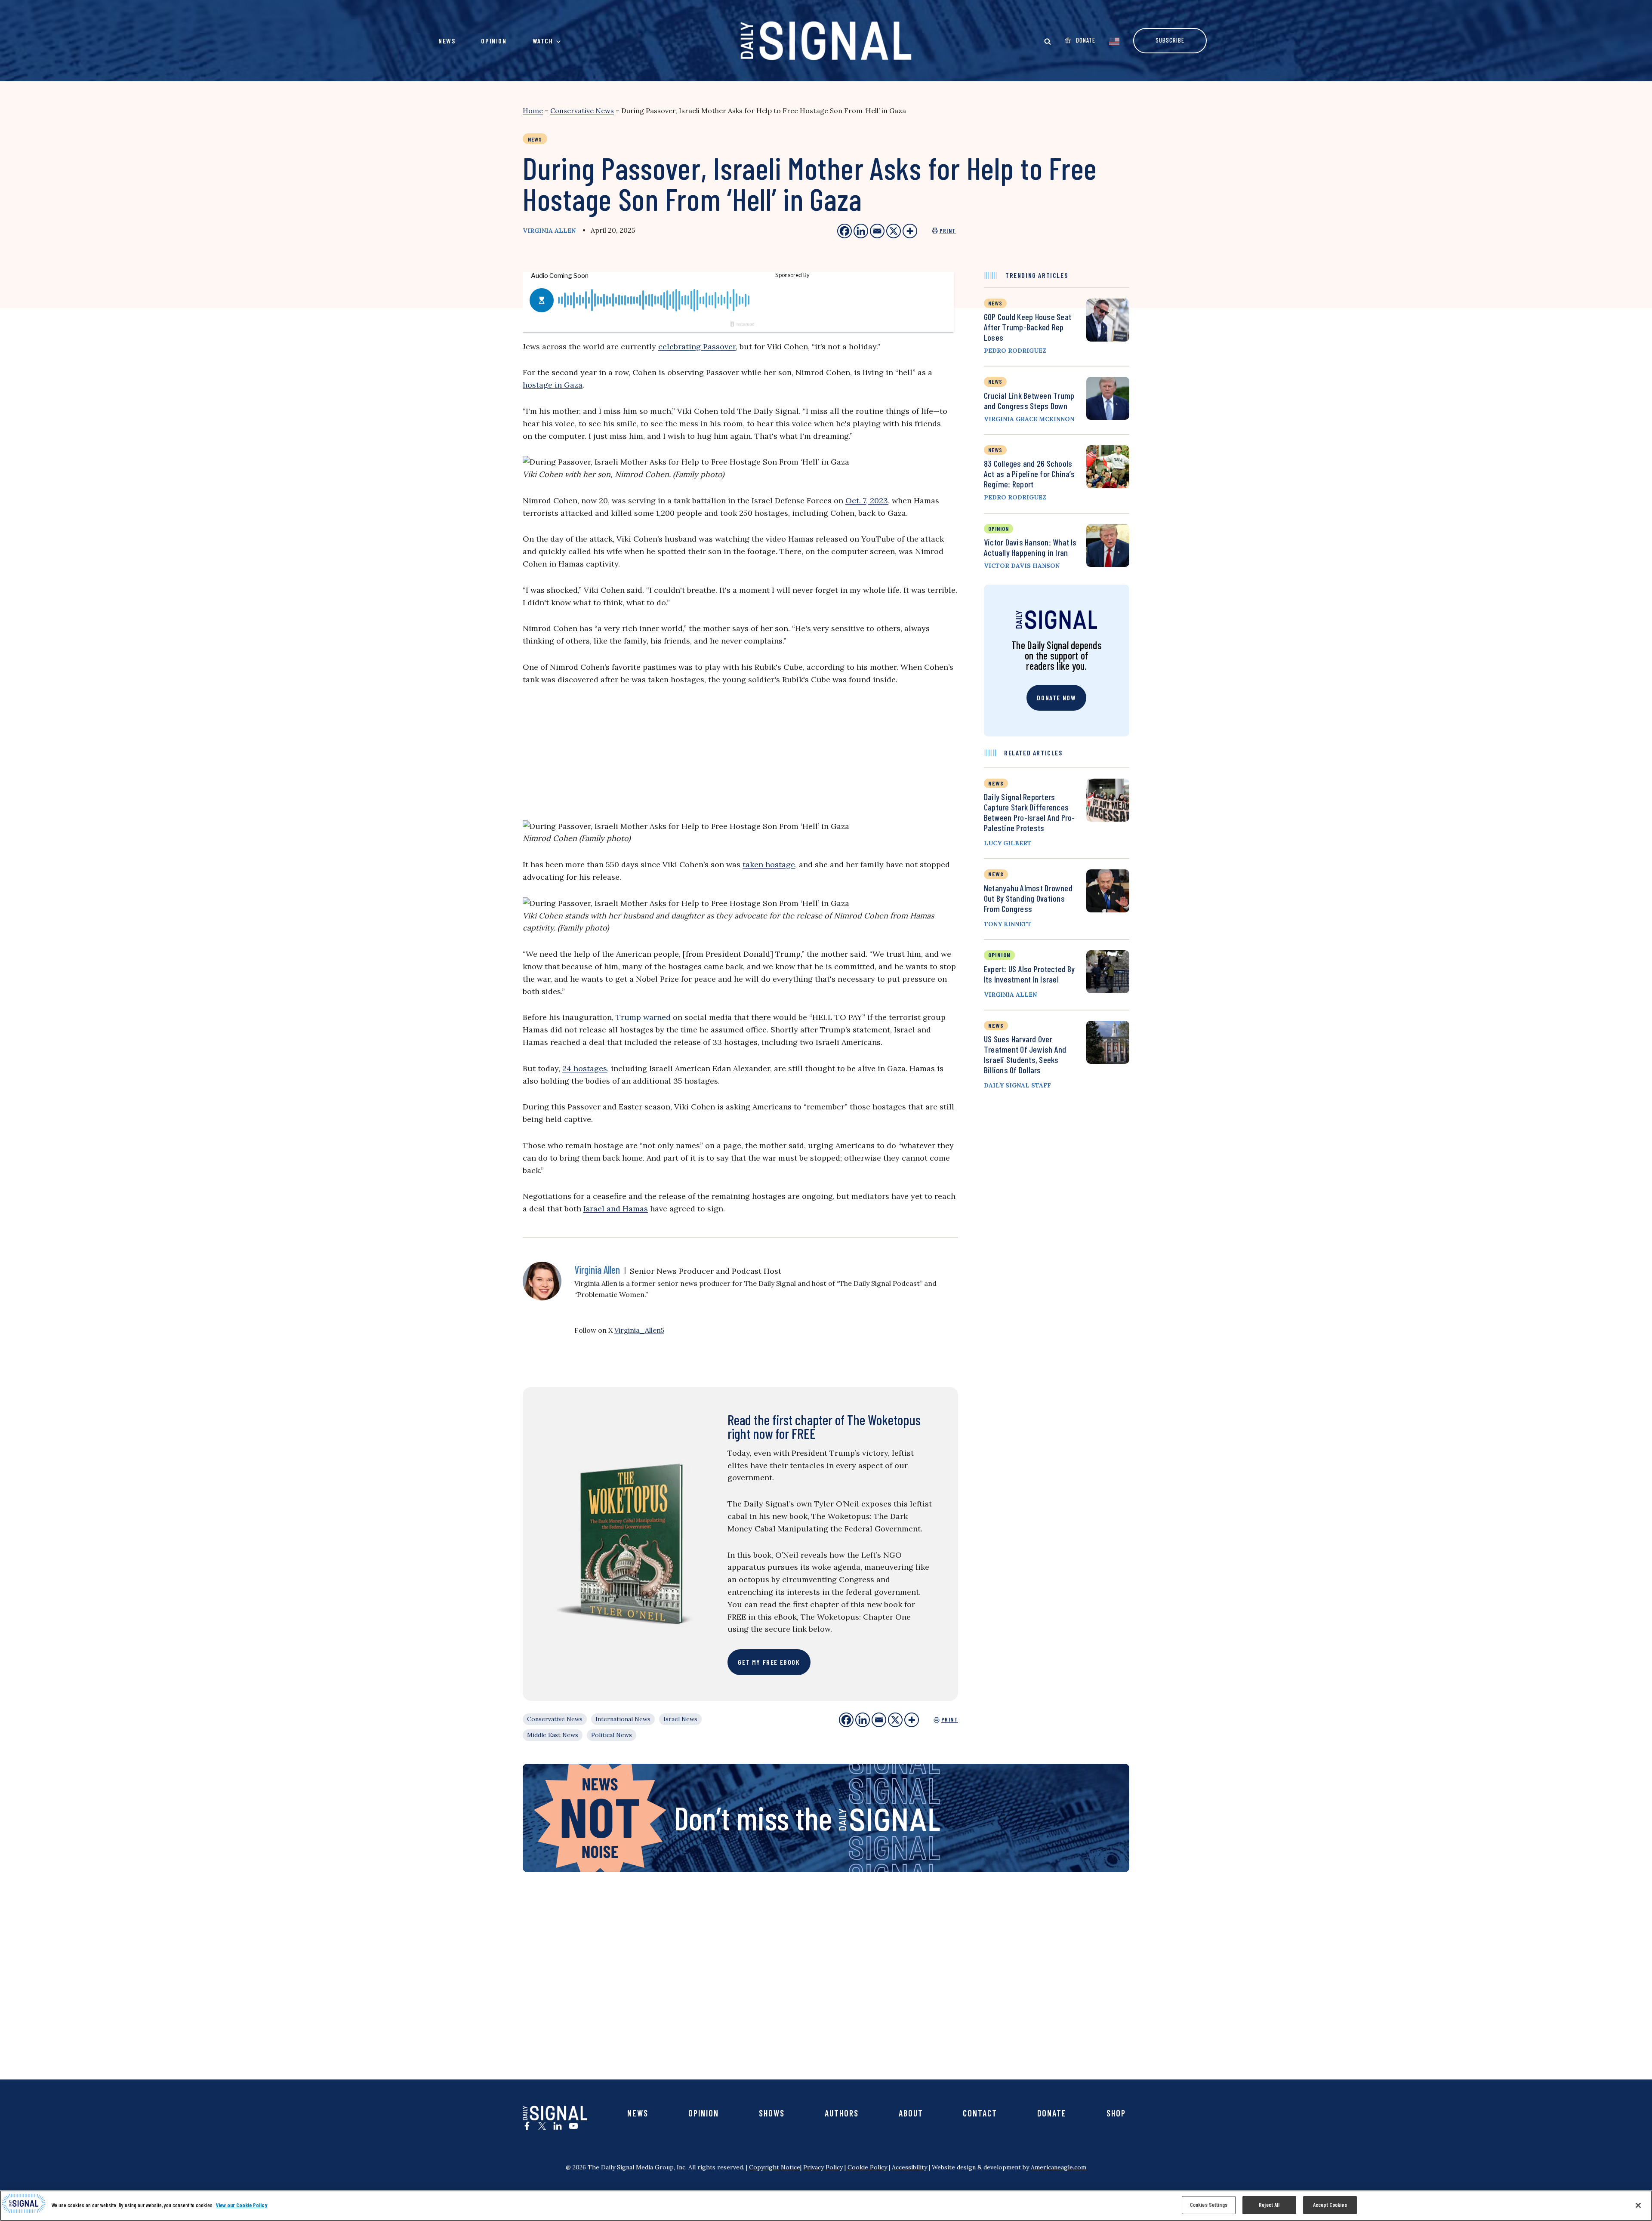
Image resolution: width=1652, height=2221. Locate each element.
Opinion (494, 41)
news (995, 303)
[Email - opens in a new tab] (877, 231)
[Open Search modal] (1048, 41)
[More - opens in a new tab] (910, 231)
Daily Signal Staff (1017, 1085)
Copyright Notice (775, 2167)
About (911, 2113)
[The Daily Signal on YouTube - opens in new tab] (573, 2126)
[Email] (879, 1720)
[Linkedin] (863, 1720)
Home (533, 111)
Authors (842, 2113)
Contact (980, 2113)
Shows (772, 2113)
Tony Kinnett (1008, 924)
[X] (895, 1720)
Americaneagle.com (1059, 2167)
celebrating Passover (697, 347)
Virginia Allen (549, 231)
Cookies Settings (1209, 2205)
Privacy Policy (823, 2167)
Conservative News (582, 111)
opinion (999, 528)
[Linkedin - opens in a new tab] (861, 231)
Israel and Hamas (616, 1209)
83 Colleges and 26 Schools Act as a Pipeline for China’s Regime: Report (1029, 474)
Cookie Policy (867, 2167)
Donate (1052, 2113)
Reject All (1269, 2205)
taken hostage (769, 864)
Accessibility (909, 2167)
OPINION (999, 955)
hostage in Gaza (553, 385)
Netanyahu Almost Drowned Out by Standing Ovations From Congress (1028, 898)
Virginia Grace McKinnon (1029, 419)
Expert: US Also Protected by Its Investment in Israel (1029, 974)
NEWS (996, 783)
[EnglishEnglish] (1114, 40)
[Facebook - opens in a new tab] (844, 231)
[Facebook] (846, 1720)
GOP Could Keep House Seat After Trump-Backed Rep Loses (1028, 327)
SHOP (1116, 2113)
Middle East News (553, 1735)
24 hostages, (586, 1068)
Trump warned (643, 1017)
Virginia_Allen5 (639, 1330)
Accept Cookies (1330, 2205)
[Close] (1638, 2205)
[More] (912, 1720)
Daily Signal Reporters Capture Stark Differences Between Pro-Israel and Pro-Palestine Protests (1029, 812)
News (447, 41)
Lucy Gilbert (1008, 843)
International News (623, 1719)
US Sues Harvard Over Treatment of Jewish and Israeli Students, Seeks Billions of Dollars (1025, 1054)
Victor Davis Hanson (1022, 566)
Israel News (680, 1719)
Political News (612, 1735)
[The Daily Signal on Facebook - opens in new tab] (527, 2126)
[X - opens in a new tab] (894, 231)
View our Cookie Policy (242, 2205)
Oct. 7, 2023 (867, 501)
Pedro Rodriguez (1015, 351)
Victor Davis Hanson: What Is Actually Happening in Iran (1030, 547)
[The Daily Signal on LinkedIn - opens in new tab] (558, 2126)
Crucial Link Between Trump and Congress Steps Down (1029, 400)
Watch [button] (543, 41)
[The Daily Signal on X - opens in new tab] (542, 2126)
